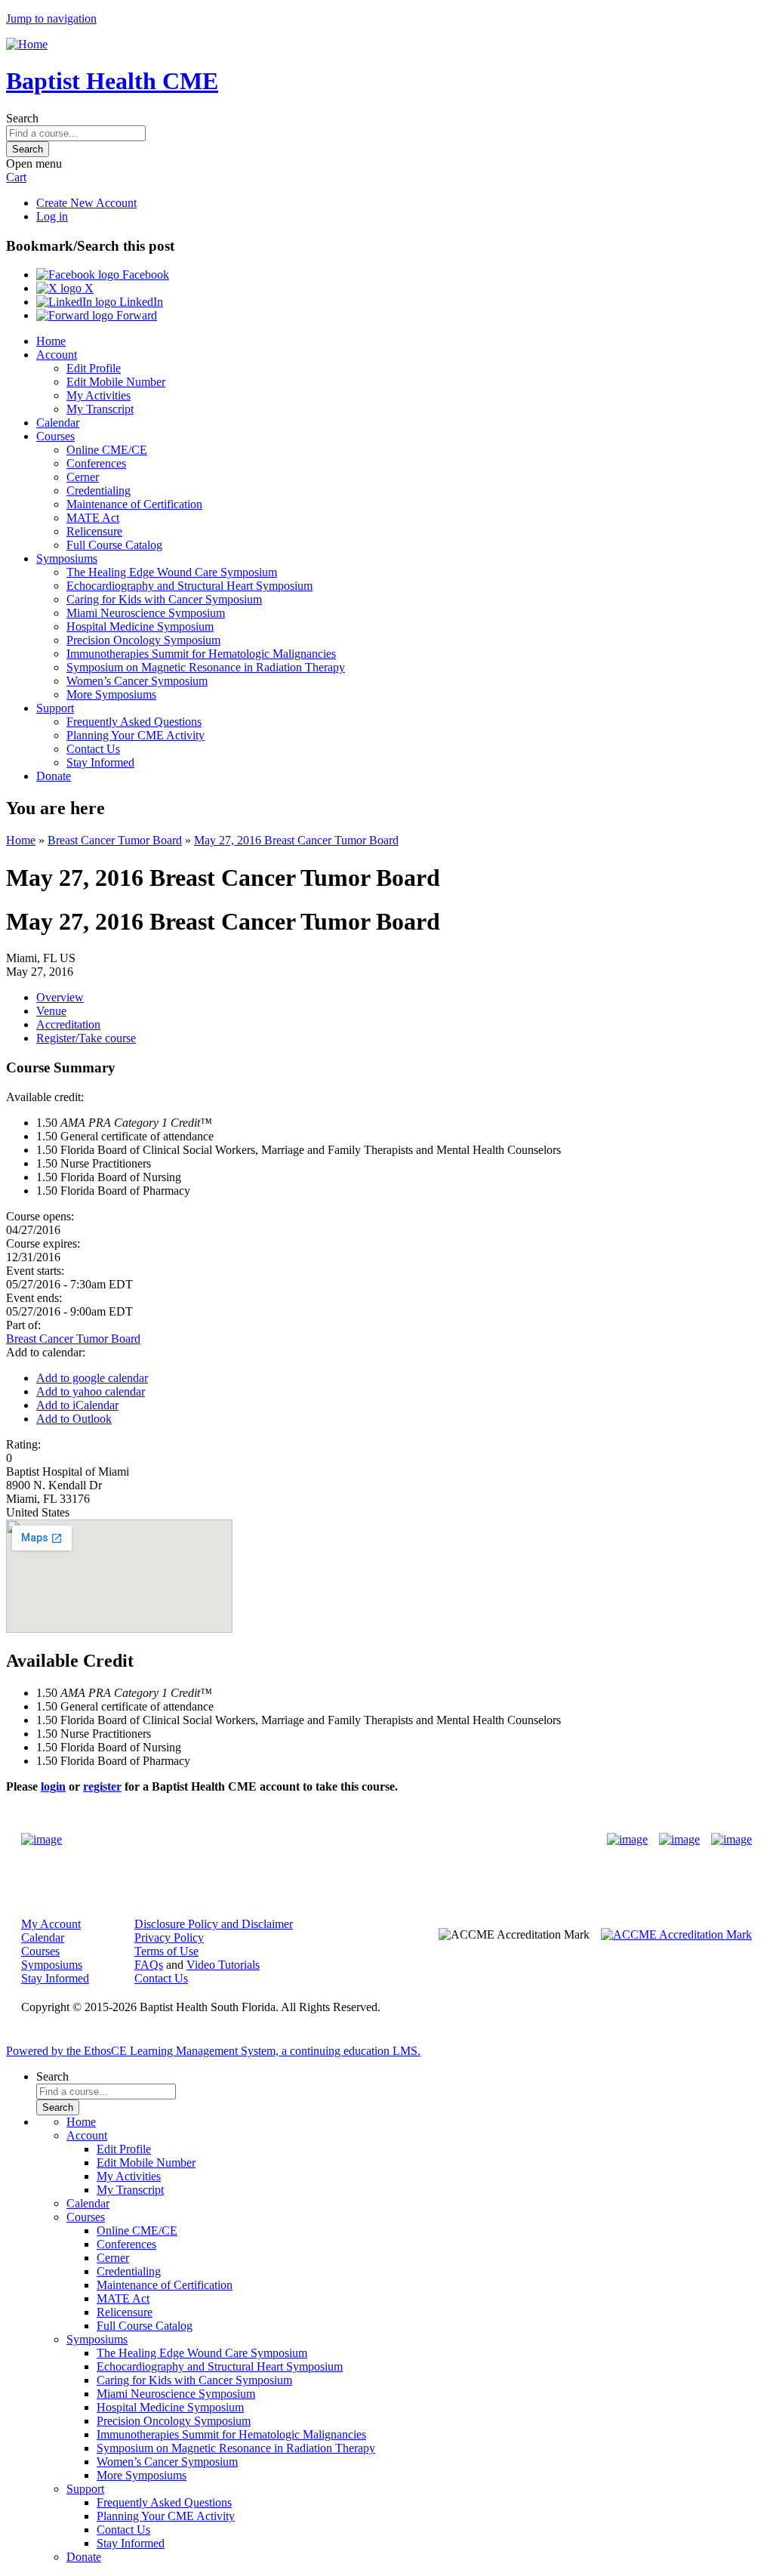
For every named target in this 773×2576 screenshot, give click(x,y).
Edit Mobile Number (116, 382)
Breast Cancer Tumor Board (115, 840)
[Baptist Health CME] (42, 1840)
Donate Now (339, 1840)
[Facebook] (627, 1840)
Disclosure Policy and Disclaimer (214, 1924)
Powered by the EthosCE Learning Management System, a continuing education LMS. (213, 2051)
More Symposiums (111, 694)
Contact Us (93, 749)
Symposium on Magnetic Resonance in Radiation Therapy (206, 667)
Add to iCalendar (77, 1405)
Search (22, 118)
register (102, 1786)
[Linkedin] (731, 1840)
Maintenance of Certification (134, 504)
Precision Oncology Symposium (143, 640)
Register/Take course (86, 1038)
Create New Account (86, 203)
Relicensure (94, 531)
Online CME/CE (107, 450)
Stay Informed (100, 762)
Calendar (58, 423)
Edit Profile (94, 368)
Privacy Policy (169, 1937)
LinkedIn (140, 302)
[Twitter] (679, 1840)
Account (57, 355)
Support (55, 708)
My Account (51, 1924)
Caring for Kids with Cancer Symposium (164, 599)
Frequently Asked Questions (134, 722)
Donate (54, 776)
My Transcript (100, 409)
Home (51, 341)
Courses (55, 436)
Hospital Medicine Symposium (140, 626)
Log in (52, 216)
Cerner (83, 477)
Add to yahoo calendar (91, 1391)
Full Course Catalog (114, 545)
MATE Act (93, 518)
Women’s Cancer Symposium (137, 681)
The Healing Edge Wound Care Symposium (172, 572)
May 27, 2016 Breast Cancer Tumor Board (296, 840)
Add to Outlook (74, 1419)
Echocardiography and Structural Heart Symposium (189, 586)
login (53, 1786)
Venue (51, 1011)
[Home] (27, 44)
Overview (60, 997)
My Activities (99, 395)
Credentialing (99, 491)
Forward (135, 315)
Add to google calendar (92, 1378)
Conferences (96, 463)
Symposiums (67, 558)
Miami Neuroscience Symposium (146, 613)
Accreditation (68, 1024)
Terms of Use (166, 1951)
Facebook (144, 275)
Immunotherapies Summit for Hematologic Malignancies (201, 654)
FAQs (149, 1965)
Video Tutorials (223, 1965)
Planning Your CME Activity (136, 735)
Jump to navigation (51, 19)
